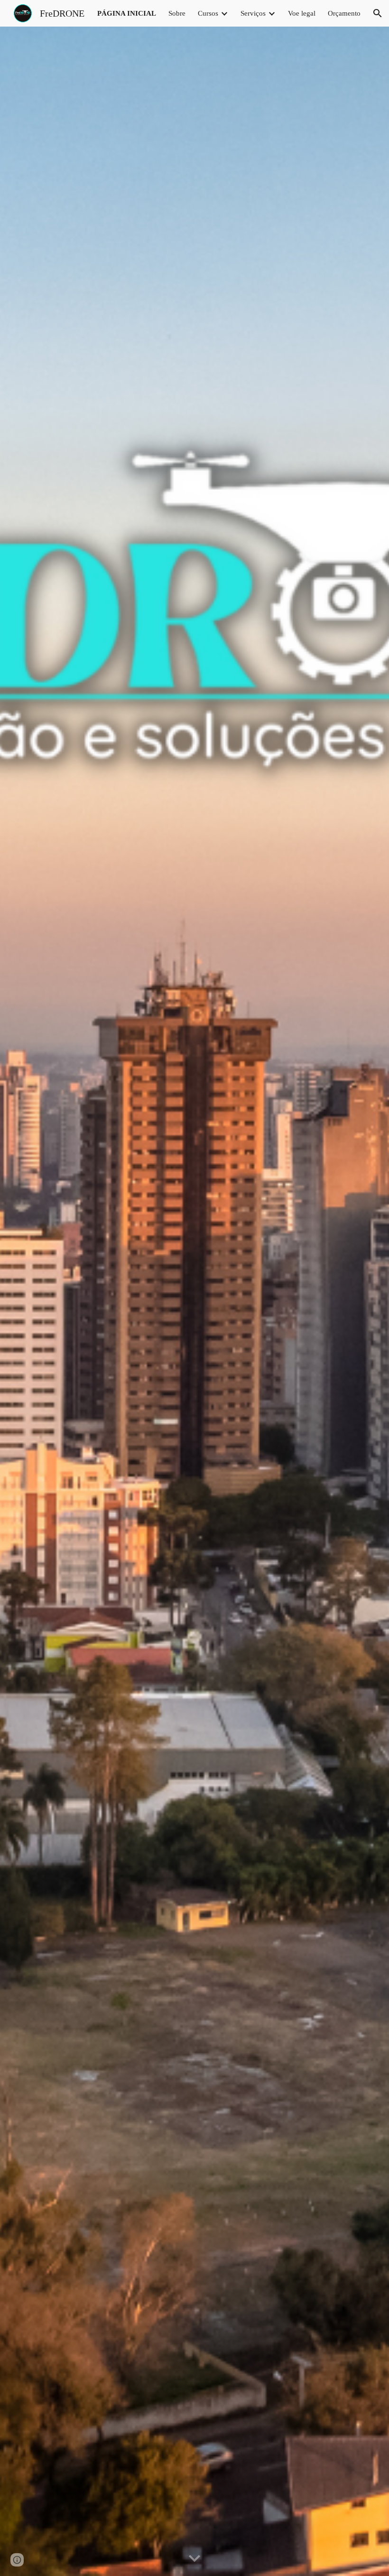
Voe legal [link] (302, 13)
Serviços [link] (253, 13)
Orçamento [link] (344, 13)
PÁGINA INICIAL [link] (127, 13)
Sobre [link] (177, 13)
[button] (378, 13)
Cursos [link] (208, 13)
